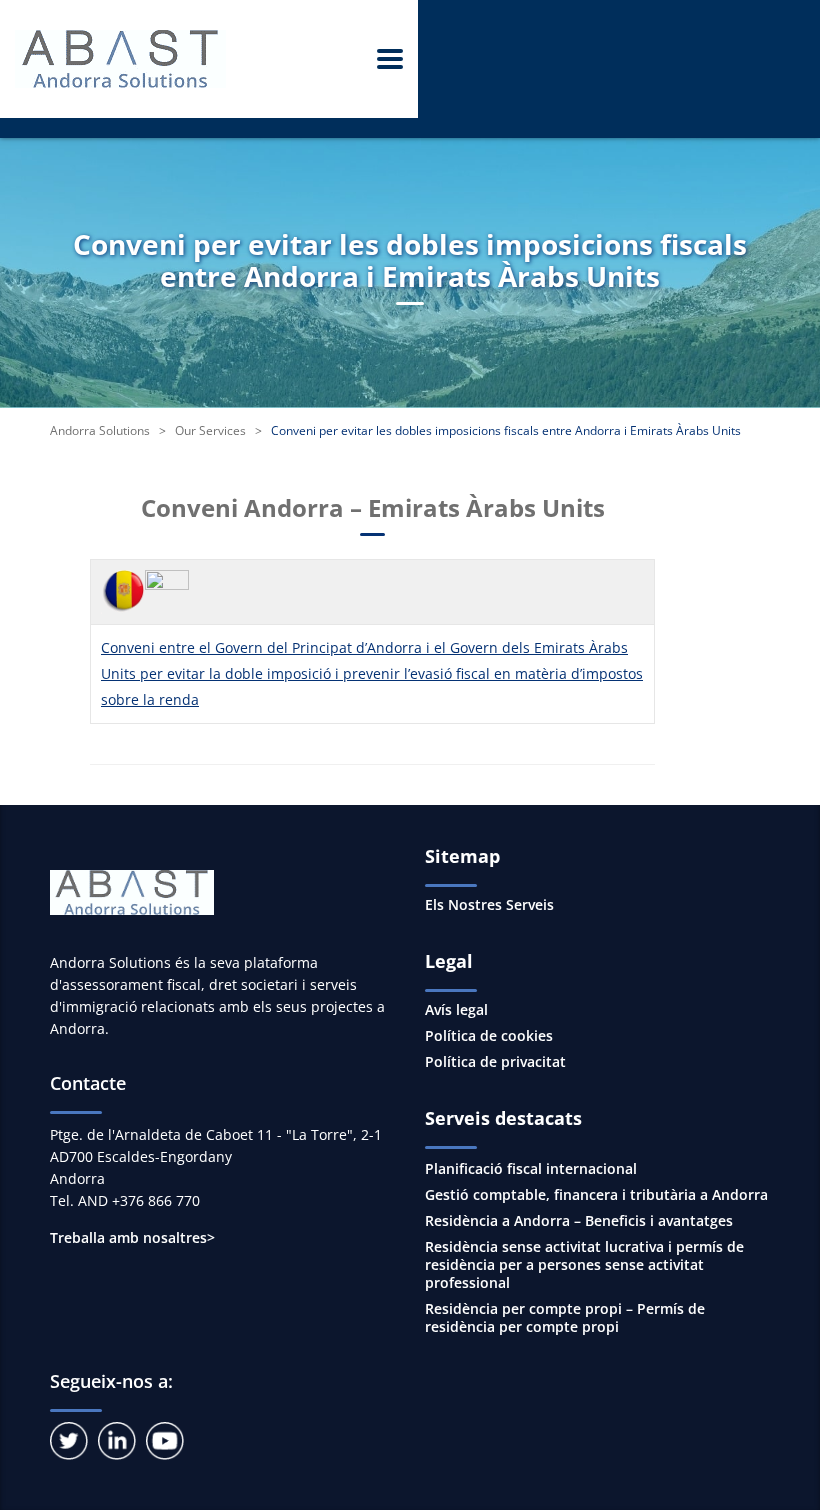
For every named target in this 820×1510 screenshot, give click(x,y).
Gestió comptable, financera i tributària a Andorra (596, 1194)
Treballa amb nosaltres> (132, 1237)
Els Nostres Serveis (489, 905)
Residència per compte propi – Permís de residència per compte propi (565, 1317)
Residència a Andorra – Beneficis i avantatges (579, 1220)
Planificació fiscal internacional (531, 1168)
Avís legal (456, 1010)
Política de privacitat (495, 1062)
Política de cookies (489, 1036)
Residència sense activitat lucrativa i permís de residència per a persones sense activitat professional (584, 1264)
